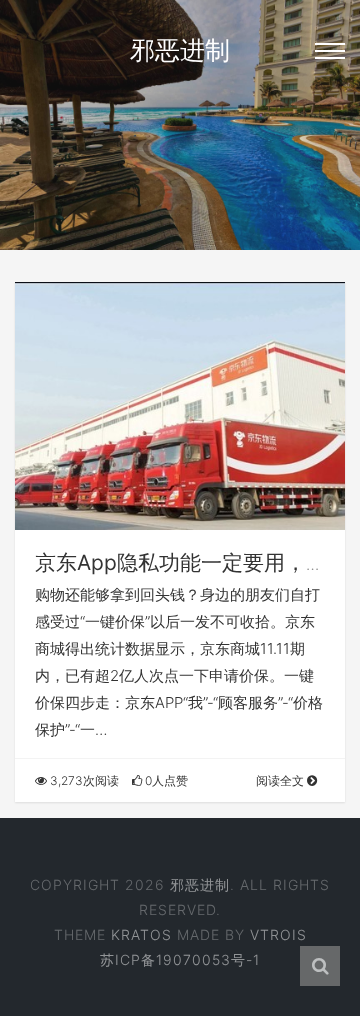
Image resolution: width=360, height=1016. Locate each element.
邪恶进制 (180, 50)
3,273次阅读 (83, 780)
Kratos (141, 934)
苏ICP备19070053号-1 (180, 959)
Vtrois (278, 934)
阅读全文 (281, 780)
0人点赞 (165, 780)
